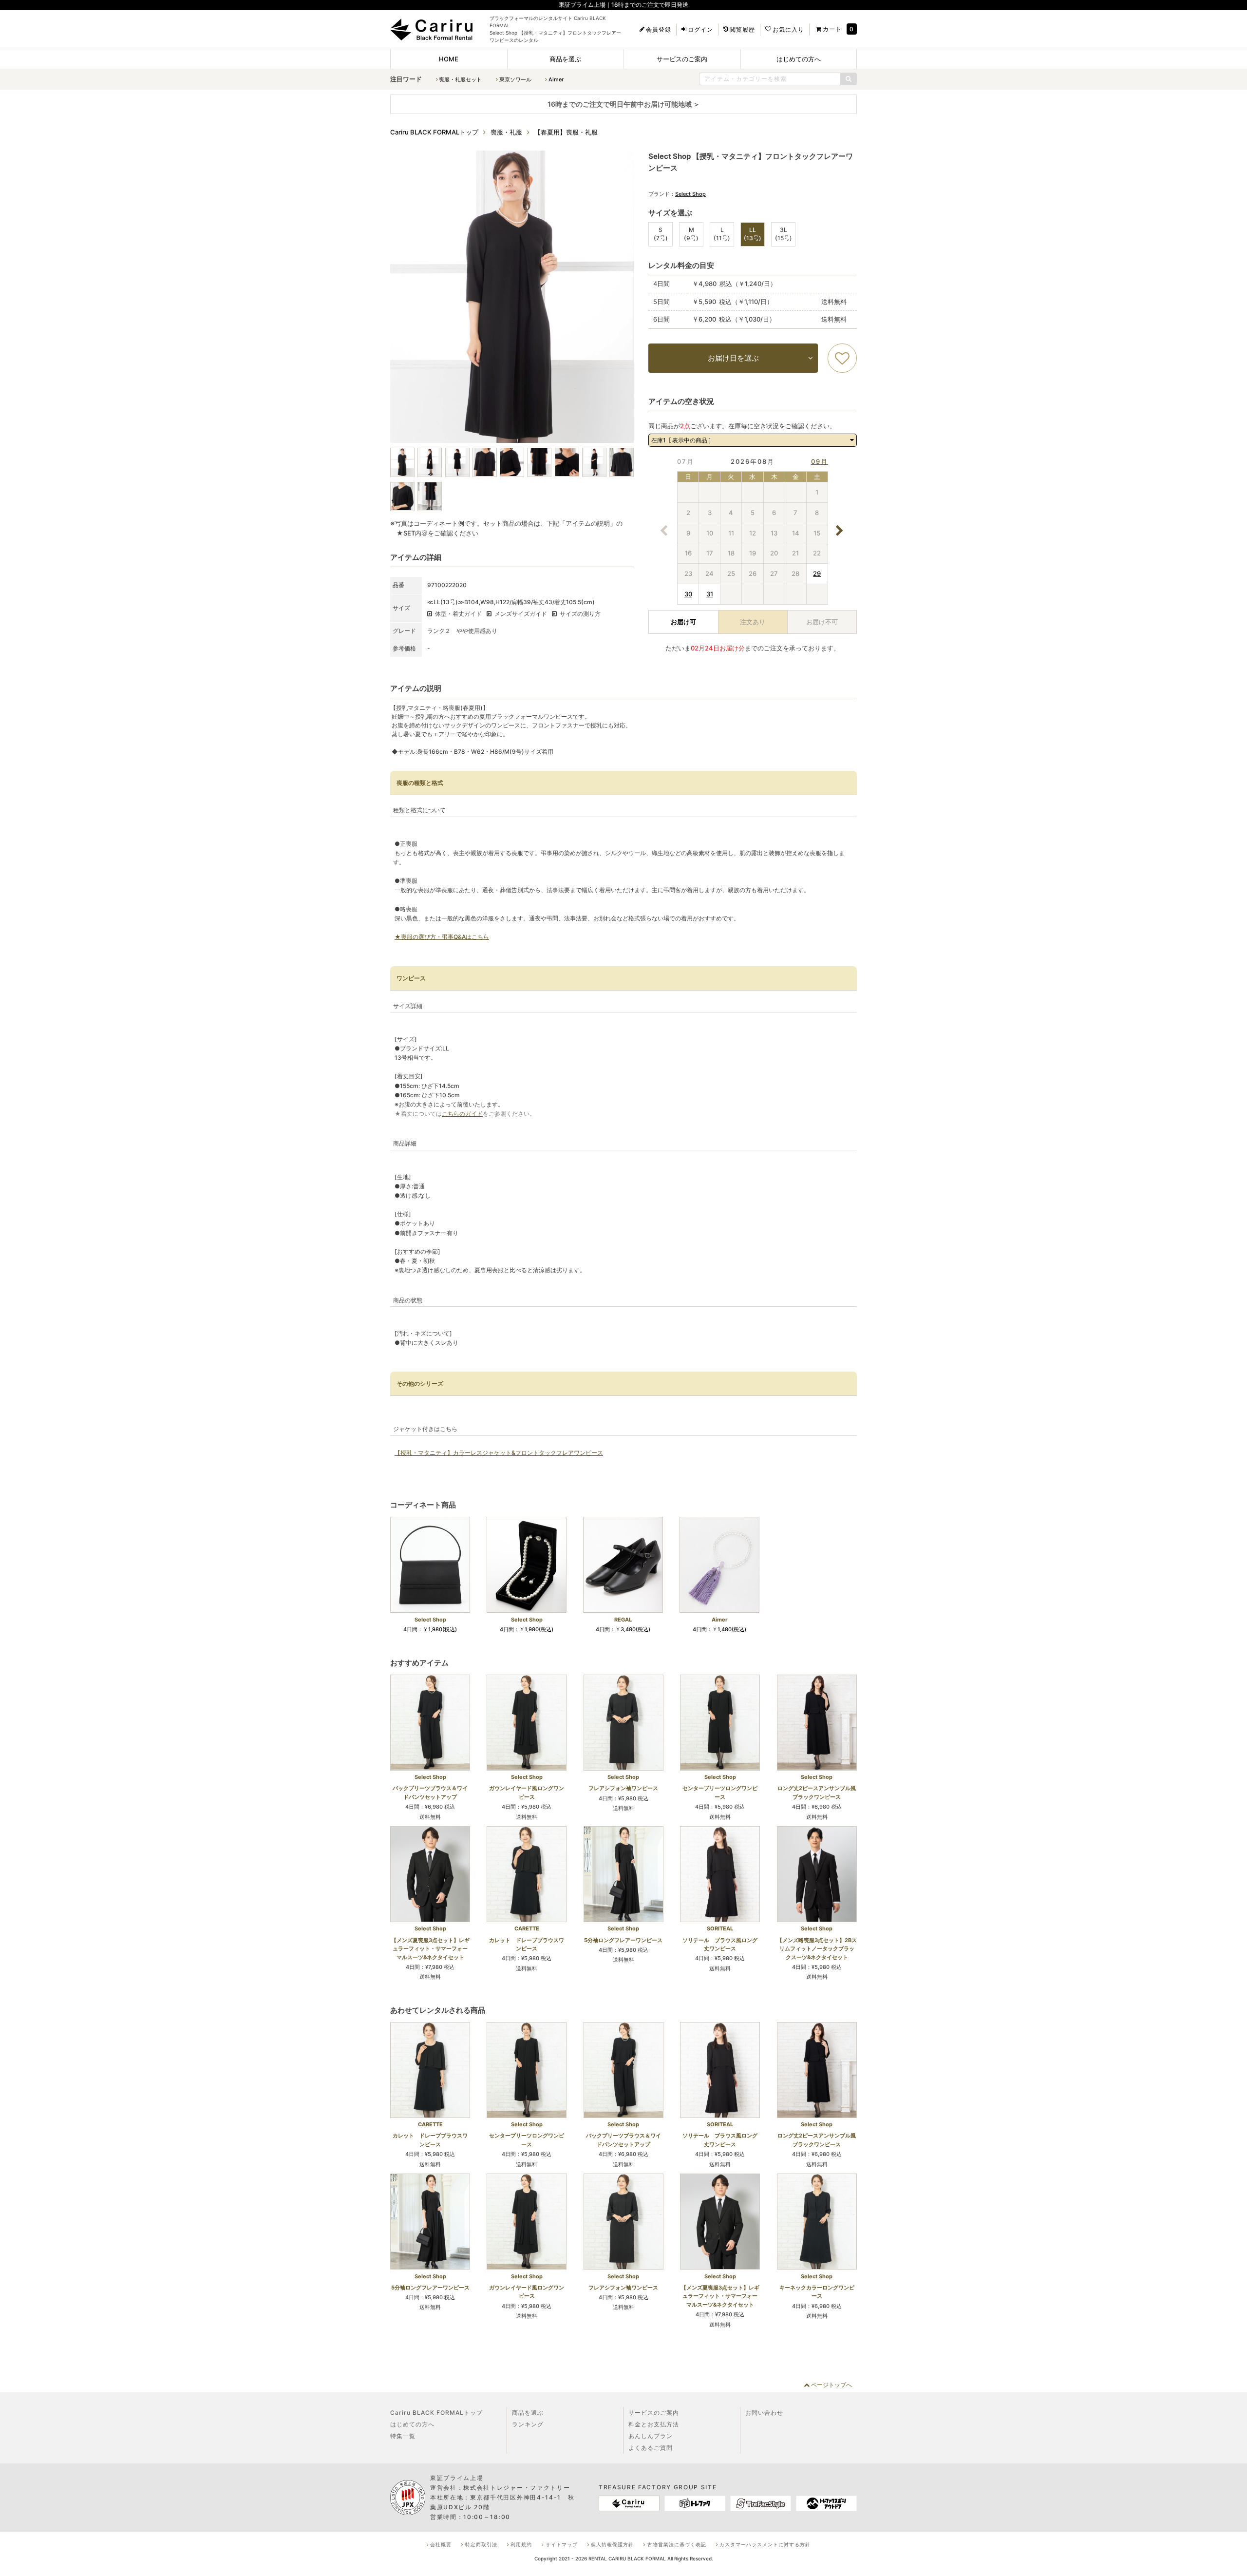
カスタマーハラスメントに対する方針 (765, 2544)
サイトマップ (562, 2544)
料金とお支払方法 (654, 2424)
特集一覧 (403, 2436)
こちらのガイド (462, 1114)
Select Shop (690, 194)
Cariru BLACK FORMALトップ (436, 2413)
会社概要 (441, 2544)
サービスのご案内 (682, 59)
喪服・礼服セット (460, 79)
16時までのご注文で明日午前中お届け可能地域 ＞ (624, 104)
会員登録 (659, 30)
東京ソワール (515, 79)
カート (832, 29)
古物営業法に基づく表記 (677, 2544)
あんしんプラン (651, 2436)
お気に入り (788, 30)
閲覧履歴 (742, 30)
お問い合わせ (764, 2413)
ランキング (528, 2424)
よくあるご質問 (651, 2448)
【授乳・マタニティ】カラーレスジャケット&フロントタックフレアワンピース (499, 1453)
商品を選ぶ (565, 59)
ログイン (700, 30)
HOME (449, 59)
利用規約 (521, 2544)
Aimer (556, 79)
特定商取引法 (481, 2544)
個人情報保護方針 (612, 2544)
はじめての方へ (799, 59)
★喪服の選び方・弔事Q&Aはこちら (442, 937)
